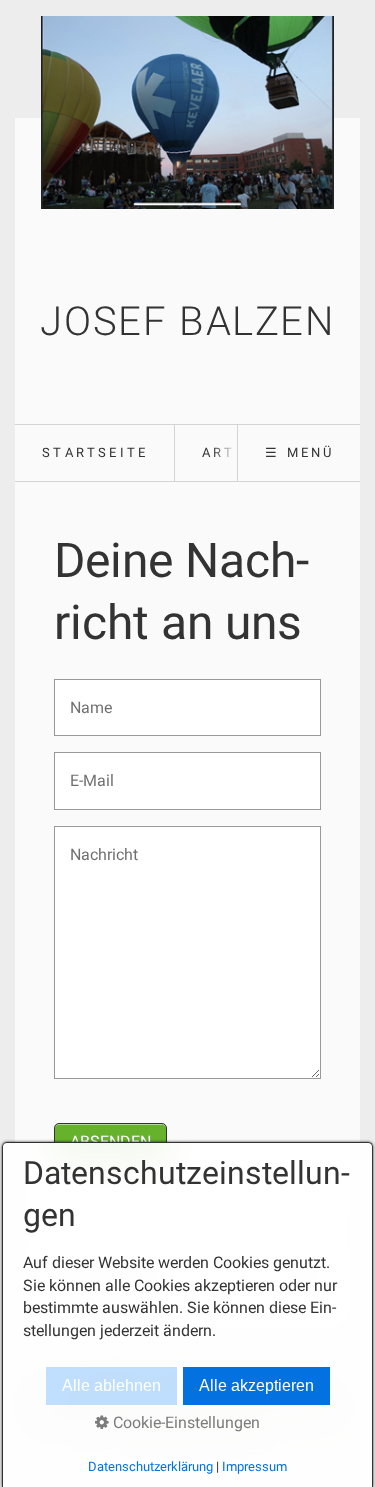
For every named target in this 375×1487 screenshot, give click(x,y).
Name (86, 695)
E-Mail (86, 768)
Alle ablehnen (111, 1385)
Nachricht (96, 842)
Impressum (254, 1466)
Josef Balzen (187, 321)
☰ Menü (299, 452)
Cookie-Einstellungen (184, 1422)
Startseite (95, 452)
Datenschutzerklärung (150, 1466)
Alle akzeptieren (256, 1385)
